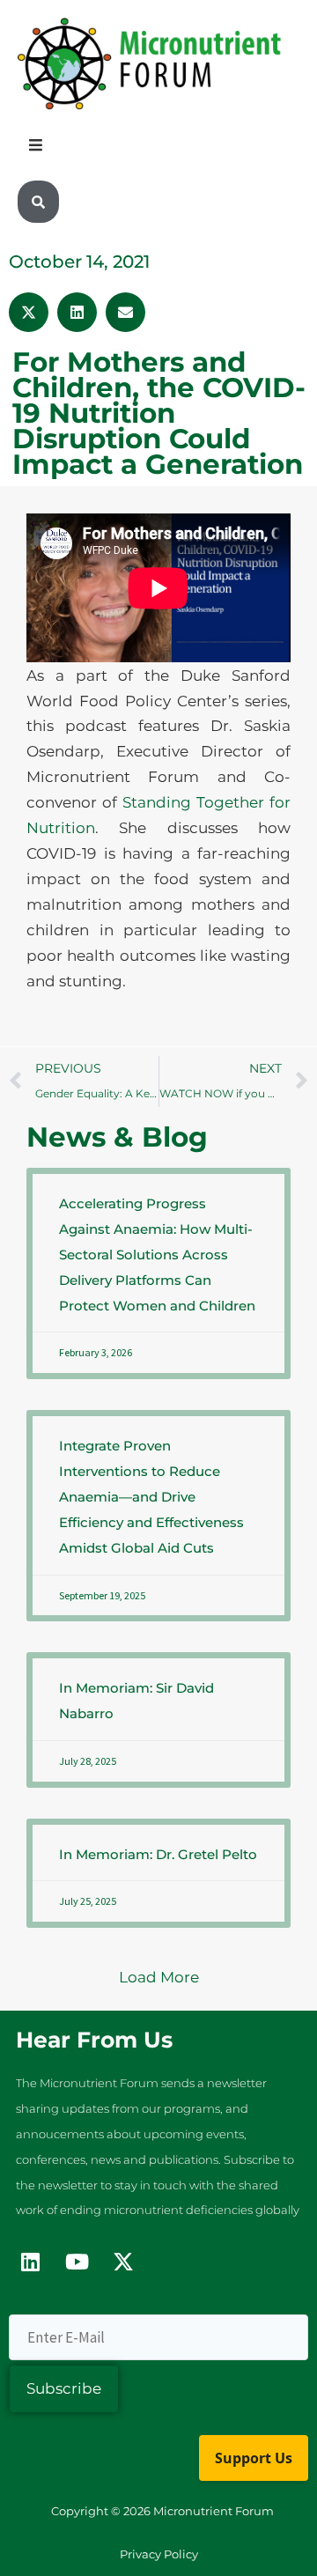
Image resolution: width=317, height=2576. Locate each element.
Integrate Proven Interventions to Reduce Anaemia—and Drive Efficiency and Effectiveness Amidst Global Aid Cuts (151, 1497)
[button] (29, 312)
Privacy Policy (159, 2554)
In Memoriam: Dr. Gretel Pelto (158, 1854)
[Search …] (38, 202)
